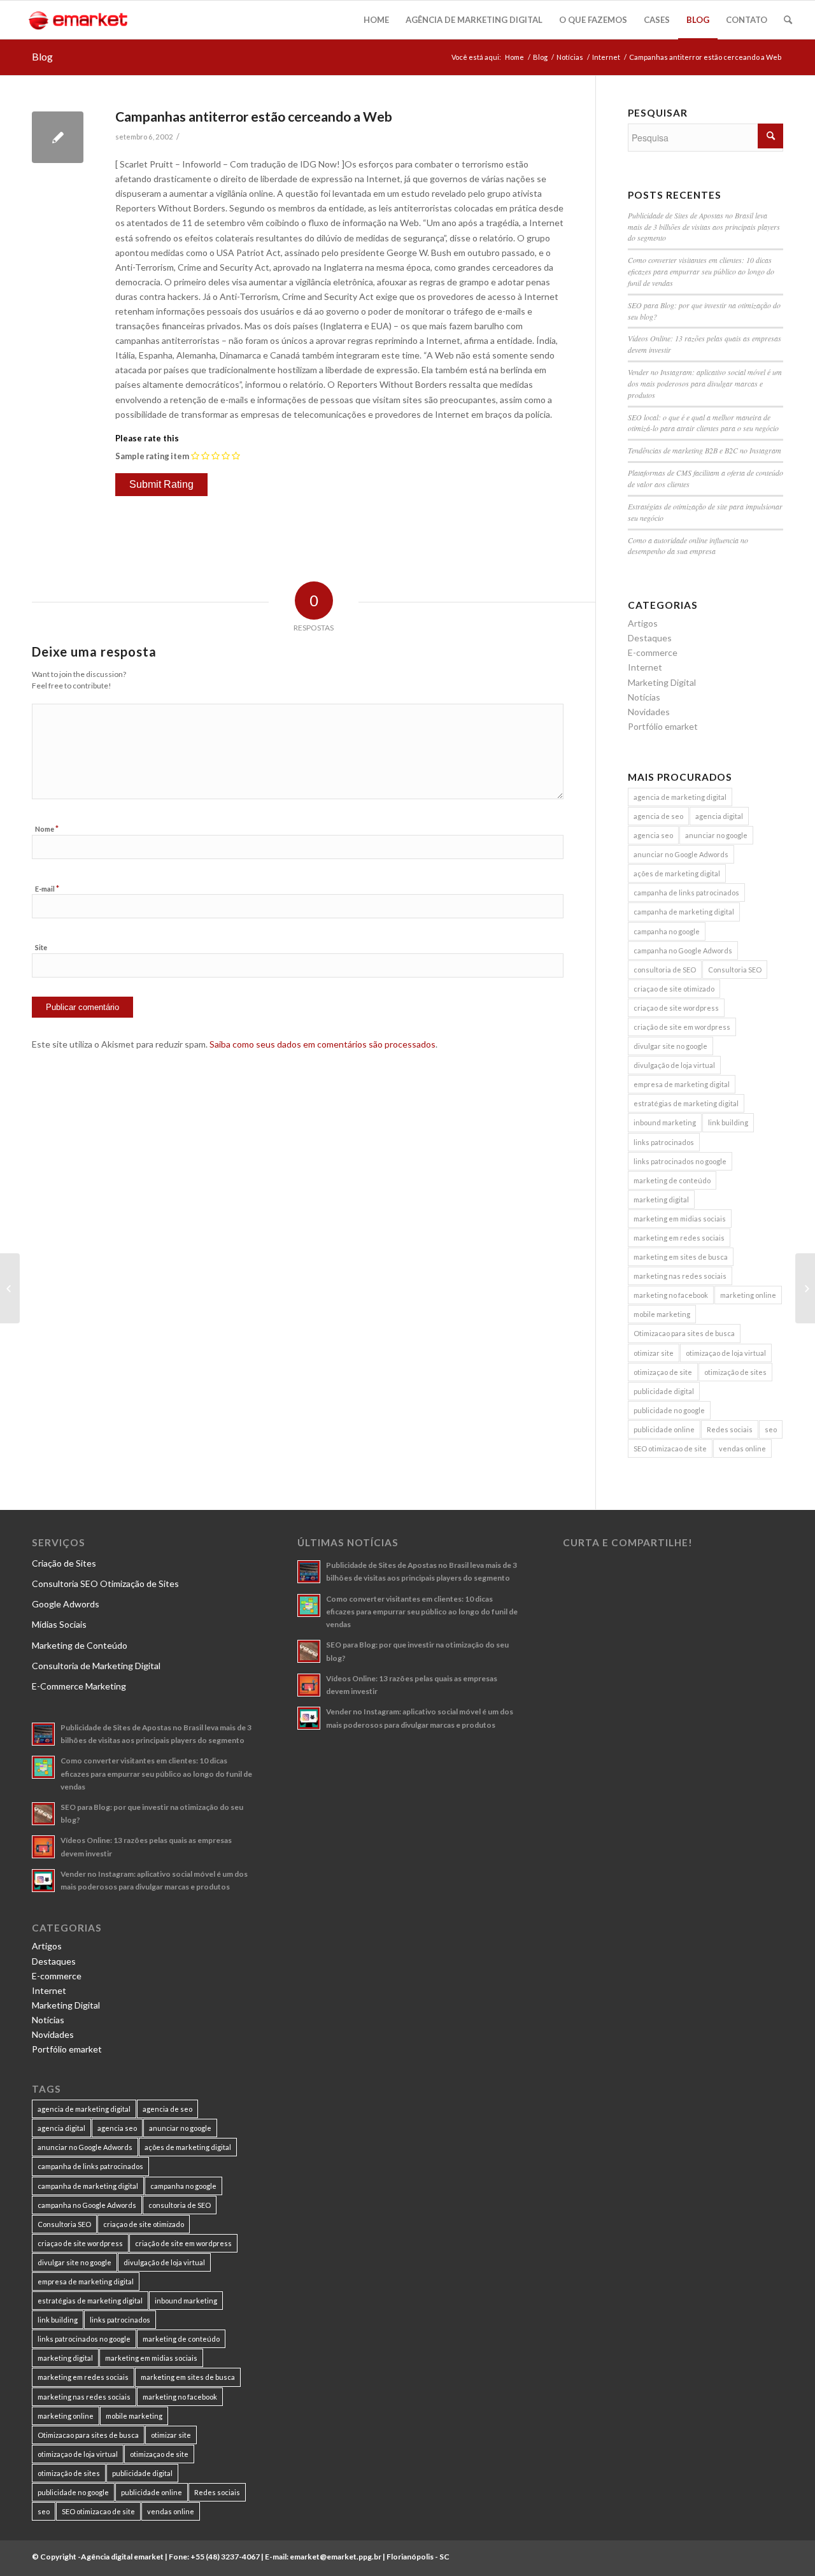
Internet (606, 57)
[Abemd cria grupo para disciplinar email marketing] (10, 1288)
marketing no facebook (671, 1295)
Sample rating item (152, 456)
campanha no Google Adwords (683, 950)
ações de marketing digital (677, 873)
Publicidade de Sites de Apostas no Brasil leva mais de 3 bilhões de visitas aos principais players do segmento (704, 227)
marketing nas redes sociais (680, 1276)
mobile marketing (662, 1314)
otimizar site (654, 1353)
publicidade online (664, 1429)
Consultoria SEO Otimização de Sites (105, 1583)
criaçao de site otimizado (674, 989)
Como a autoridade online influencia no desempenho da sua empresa (688, 546)
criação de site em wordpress (682, 1027)
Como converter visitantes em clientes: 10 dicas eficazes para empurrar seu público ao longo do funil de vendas (701, 271)
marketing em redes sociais (679, 1238)
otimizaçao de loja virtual (726, 1353)
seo (771, 1429)
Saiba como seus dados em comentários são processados (322, 1044)
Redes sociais (730, 1429)
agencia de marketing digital (680, 797)
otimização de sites (735, 1372)
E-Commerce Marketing (79, 1686)
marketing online (748, 1295)
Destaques (650, 638)
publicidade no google (669, 1410)
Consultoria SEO (735, 970)
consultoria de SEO (665, 970)
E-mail (47, 888)
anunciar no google (716, 835)
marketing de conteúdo (672, 1180)
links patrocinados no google (680, 1161)
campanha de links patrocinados (686, 893)
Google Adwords (66, 1604)
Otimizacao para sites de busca (684, 1333)
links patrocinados (664, 1142)
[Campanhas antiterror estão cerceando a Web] (58, 137)
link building (728, 1122)
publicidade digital (664, 1391)
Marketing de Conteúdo (80, 1645)
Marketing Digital (662, 682)
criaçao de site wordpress (676, 1008)
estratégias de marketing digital (686, 1103)
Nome (47, 829)
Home (514, 57)
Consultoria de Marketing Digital (96, 1666)
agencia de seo (658, 816)
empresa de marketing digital (682, 1084)
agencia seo (653, 835)
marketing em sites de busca (681, 1257)
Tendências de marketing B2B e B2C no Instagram (705, 450)
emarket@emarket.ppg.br (336, 2557)
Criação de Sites (64, 1563)
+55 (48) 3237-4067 (225, 2557)
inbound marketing (665, 1122)
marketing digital (661, 1199)
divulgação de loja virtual (674, 1065)
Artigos (643, 623)
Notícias (570, 57)
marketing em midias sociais (680, 1219)
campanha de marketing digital (684, 912)
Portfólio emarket (663, 726)
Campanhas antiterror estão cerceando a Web (254, 116)
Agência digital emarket (122, 2557)
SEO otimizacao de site (670, 1448)
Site (41, 947)
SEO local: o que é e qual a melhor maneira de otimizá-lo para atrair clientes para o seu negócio (703, 423)
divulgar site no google (670, 1046)
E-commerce (653, 652)
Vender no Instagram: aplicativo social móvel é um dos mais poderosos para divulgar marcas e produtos (705, 383)
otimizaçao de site (663, 1372)
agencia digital (719, 816)
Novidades (649, 712)
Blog (42, 56)
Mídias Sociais (59, 1624)
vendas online (742, 1448)
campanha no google (667, 931)
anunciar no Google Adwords (681, 854)
